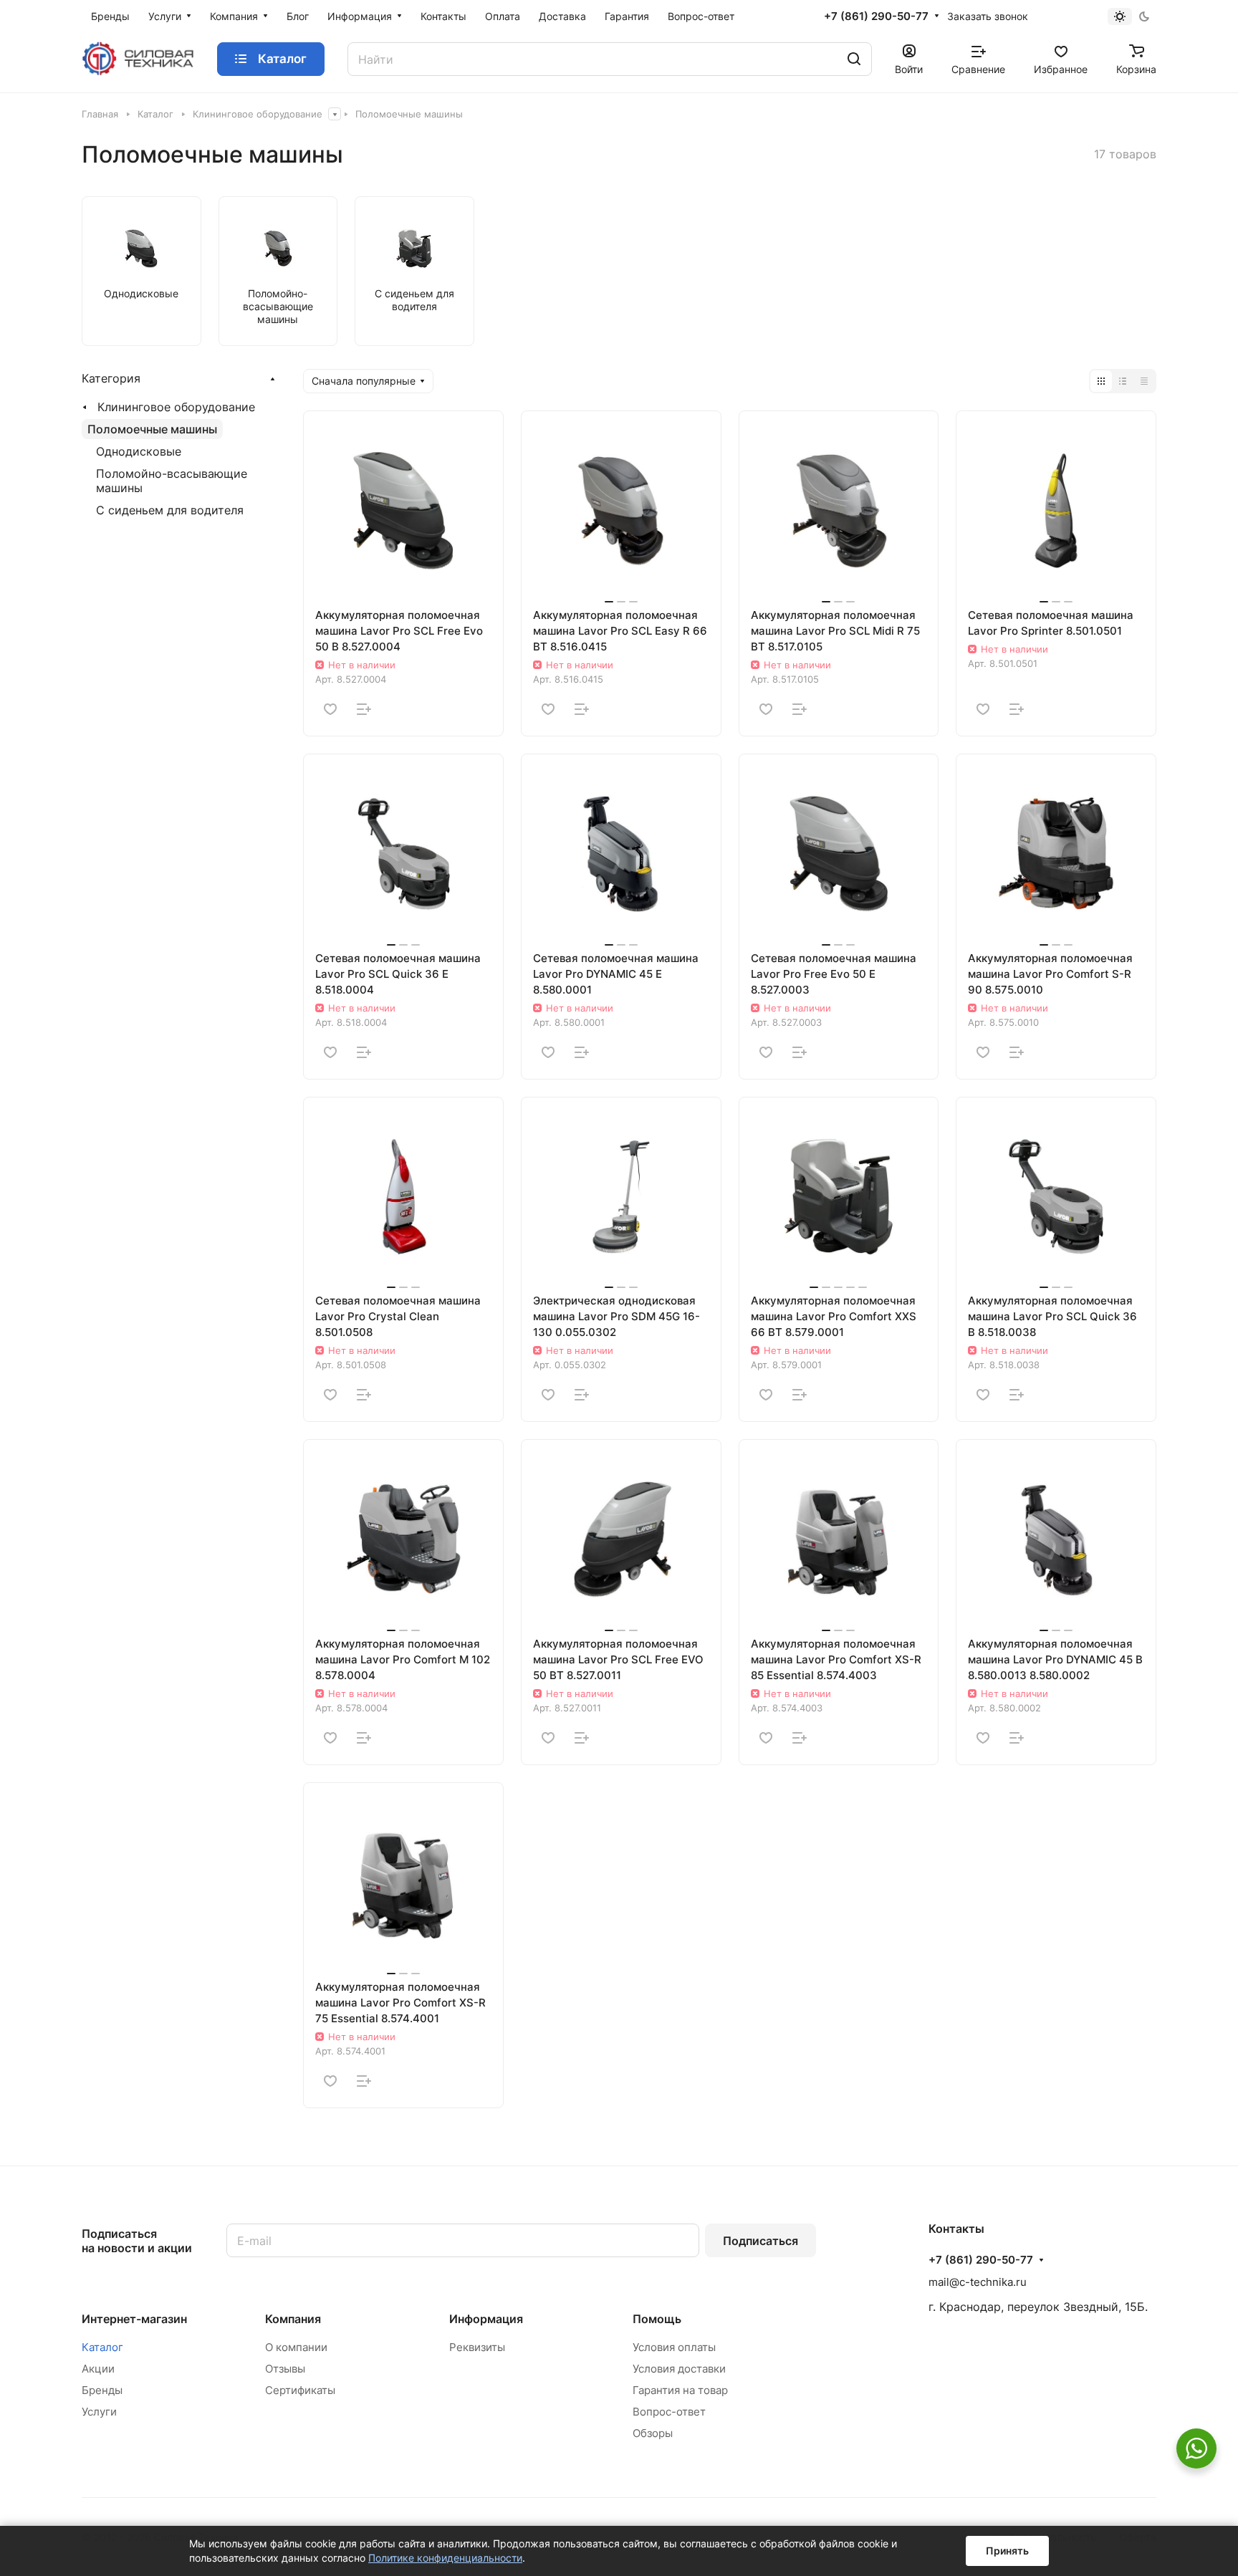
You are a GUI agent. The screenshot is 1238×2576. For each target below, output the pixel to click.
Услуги (99, 2412)
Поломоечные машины (152, 429)
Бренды (102, 2390)
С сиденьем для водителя (170, 510)
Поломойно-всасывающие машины (172, 481)
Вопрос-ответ (669, 2412)
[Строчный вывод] (1123, 381)
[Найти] (854, 59)
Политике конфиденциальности (445, 2558)
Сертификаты (300, 2390)
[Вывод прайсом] (1144, 381)
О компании (296, 2347)
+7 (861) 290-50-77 (876, 16)
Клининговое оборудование (176, 407)
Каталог (102, 2347)
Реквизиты (477, 2347)
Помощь (657, 2319)
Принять (1007, 2551)
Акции (98, 2369)
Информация (486, 2319)
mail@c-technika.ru (978, 2282)
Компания (293, 2319)
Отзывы (285, 2369)
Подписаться (760, 2241)
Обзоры (653, 2433)
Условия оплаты (674, 2347)
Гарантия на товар (680, 2390)
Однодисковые (139, 451)
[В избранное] (330, 709)
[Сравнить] (364, 709)
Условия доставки (679, 2369)
